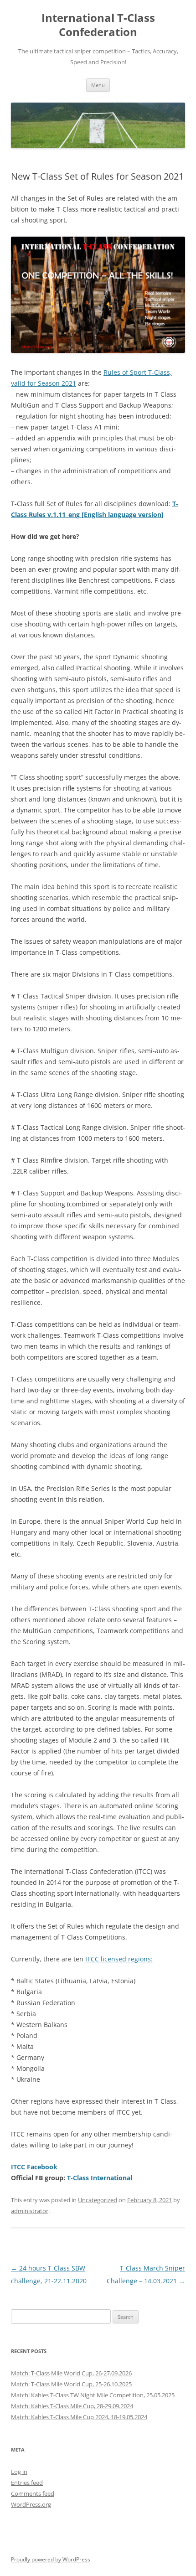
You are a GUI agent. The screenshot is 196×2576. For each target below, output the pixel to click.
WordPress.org (31, 2504)
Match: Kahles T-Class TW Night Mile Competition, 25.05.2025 (93, 2395)
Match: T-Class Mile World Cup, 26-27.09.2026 (71, 2373)
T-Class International (100, 2178)
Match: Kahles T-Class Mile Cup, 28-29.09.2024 (72, 2406)
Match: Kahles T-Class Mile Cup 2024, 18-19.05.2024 (79, 2417)
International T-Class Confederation (98, 25)
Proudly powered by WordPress (51, 2559)
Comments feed (33, 2493)
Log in (19, 2472)
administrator (30, 2211)
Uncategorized (98, 2200)
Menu (98, 85)
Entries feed (27, 2483)
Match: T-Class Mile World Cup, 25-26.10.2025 (71, 2384)
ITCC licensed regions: (119, 1959)
